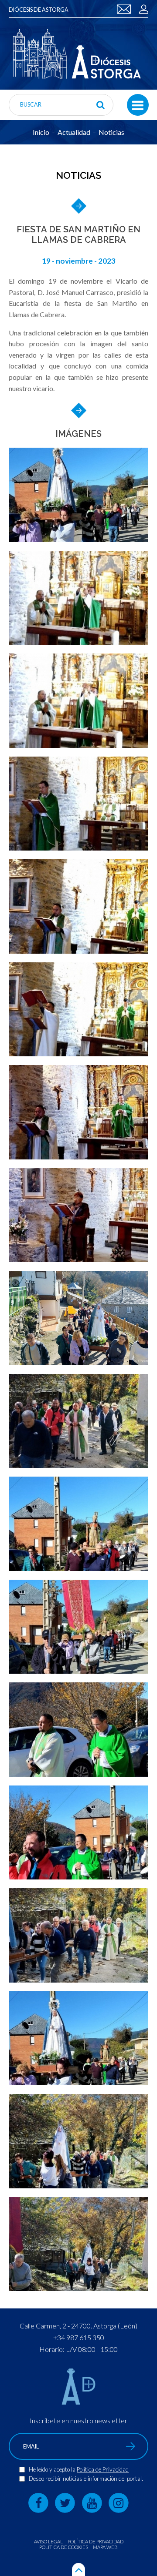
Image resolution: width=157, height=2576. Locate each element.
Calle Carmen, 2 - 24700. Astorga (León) (78, 2326)
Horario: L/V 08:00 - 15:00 (78, 2349)
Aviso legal (48, 2541)
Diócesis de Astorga (39, 10)
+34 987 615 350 (79, 2337)
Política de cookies (64, 2547)
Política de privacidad (96, 2541)
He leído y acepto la (53, 2469)
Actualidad (74, 132)
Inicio (41, 132)
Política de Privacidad (103, 2469)
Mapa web (105, 2547)
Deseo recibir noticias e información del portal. (86, 2479)
